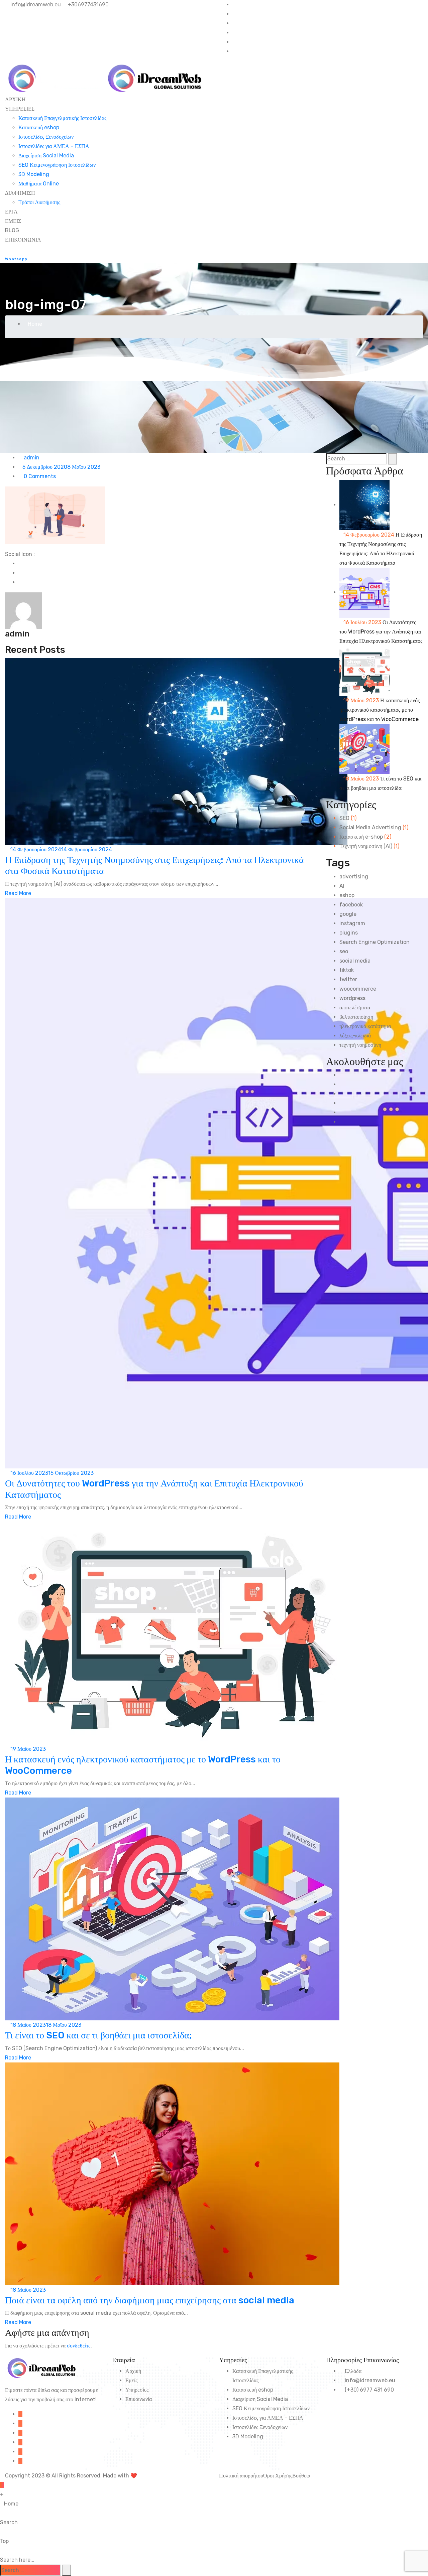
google (348, 914)
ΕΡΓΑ (11, 212)
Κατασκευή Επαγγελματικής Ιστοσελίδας (62, 118)
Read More (18, 893)
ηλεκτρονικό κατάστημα (365, 1026)
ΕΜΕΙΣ (13, 221)
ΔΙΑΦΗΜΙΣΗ (20, 193)
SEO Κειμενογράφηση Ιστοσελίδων (57, 165)
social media (355, 961)
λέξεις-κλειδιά (355, 1036)
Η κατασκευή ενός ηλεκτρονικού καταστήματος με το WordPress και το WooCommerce (380, 710)
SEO (344, 818)
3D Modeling (34, 174)
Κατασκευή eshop (39, 127)
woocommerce (358, 989)
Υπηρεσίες (137, 2390)
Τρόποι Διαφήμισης (39, 202)
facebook (351, 905)
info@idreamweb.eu (35, 5)
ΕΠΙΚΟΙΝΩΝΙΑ (23, 240)
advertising (354, 877)
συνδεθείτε (79, 2346)
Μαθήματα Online (39, 184)
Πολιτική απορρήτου (241, 2476)
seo (344, 951)
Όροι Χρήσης (278, 2476)
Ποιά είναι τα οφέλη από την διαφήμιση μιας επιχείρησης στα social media (150, 2300)
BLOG (12, 230)
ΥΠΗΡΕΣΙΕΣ (20, 109)
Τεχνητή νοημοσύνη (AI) (366, 846)
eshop (347, 895)
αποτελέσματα (355, 1008)
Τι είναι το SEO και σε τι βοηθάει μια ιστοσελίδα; (98, 2035)
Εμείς (131, 2380)
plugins (349, 933)
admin (31, 458)
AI (342, 886)
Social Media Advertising (370, 827)
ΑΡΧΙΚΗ (15, 99)
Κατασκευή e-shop (361, 837)
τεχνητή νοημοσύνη (360, 1045)
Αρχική (133, 2371)
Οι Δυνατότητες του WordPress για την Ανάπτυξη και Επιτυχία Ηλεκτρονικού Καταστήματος (381, 632)
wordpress (352, 998)
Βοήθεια (301, 2476)
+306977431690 (87, 5)
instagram (352, 923)
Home (35, 324)
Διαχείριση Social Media (46, 156)
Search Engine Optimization (374, 942)
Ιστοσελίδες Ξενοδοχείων (46, 137)
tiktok (347, 970)
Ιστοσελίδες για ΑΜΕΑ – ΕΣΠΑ (54, 146)
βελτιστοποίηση (356, 1017)
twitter (348, 979)
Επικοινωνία (139, 2399)
